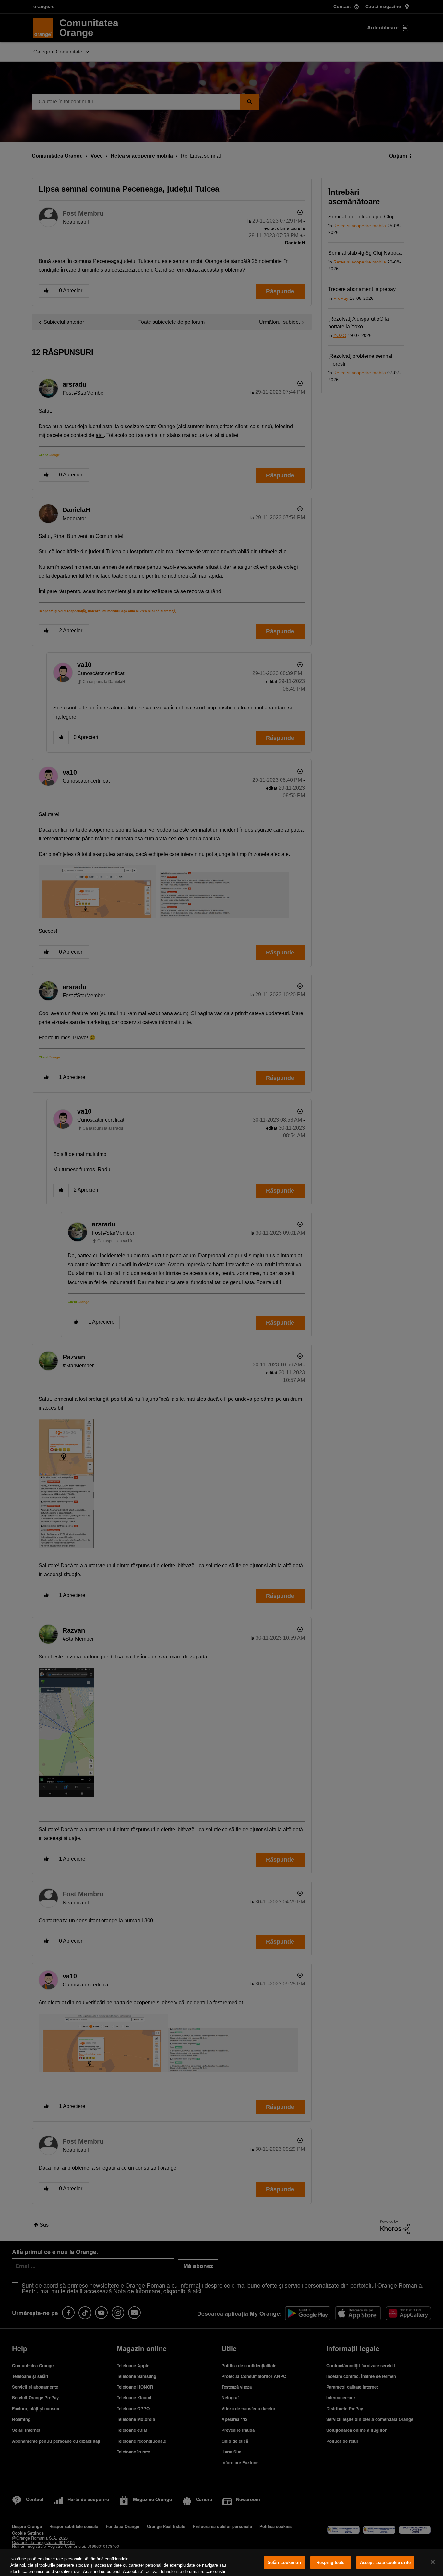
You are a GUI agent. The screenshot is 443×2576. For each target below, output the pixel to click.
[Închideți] (433, 2562)
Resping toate (331, 2563)
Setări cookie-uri (284, 2563)
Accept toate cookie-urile (385, 2563)
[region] (221, 2563)
